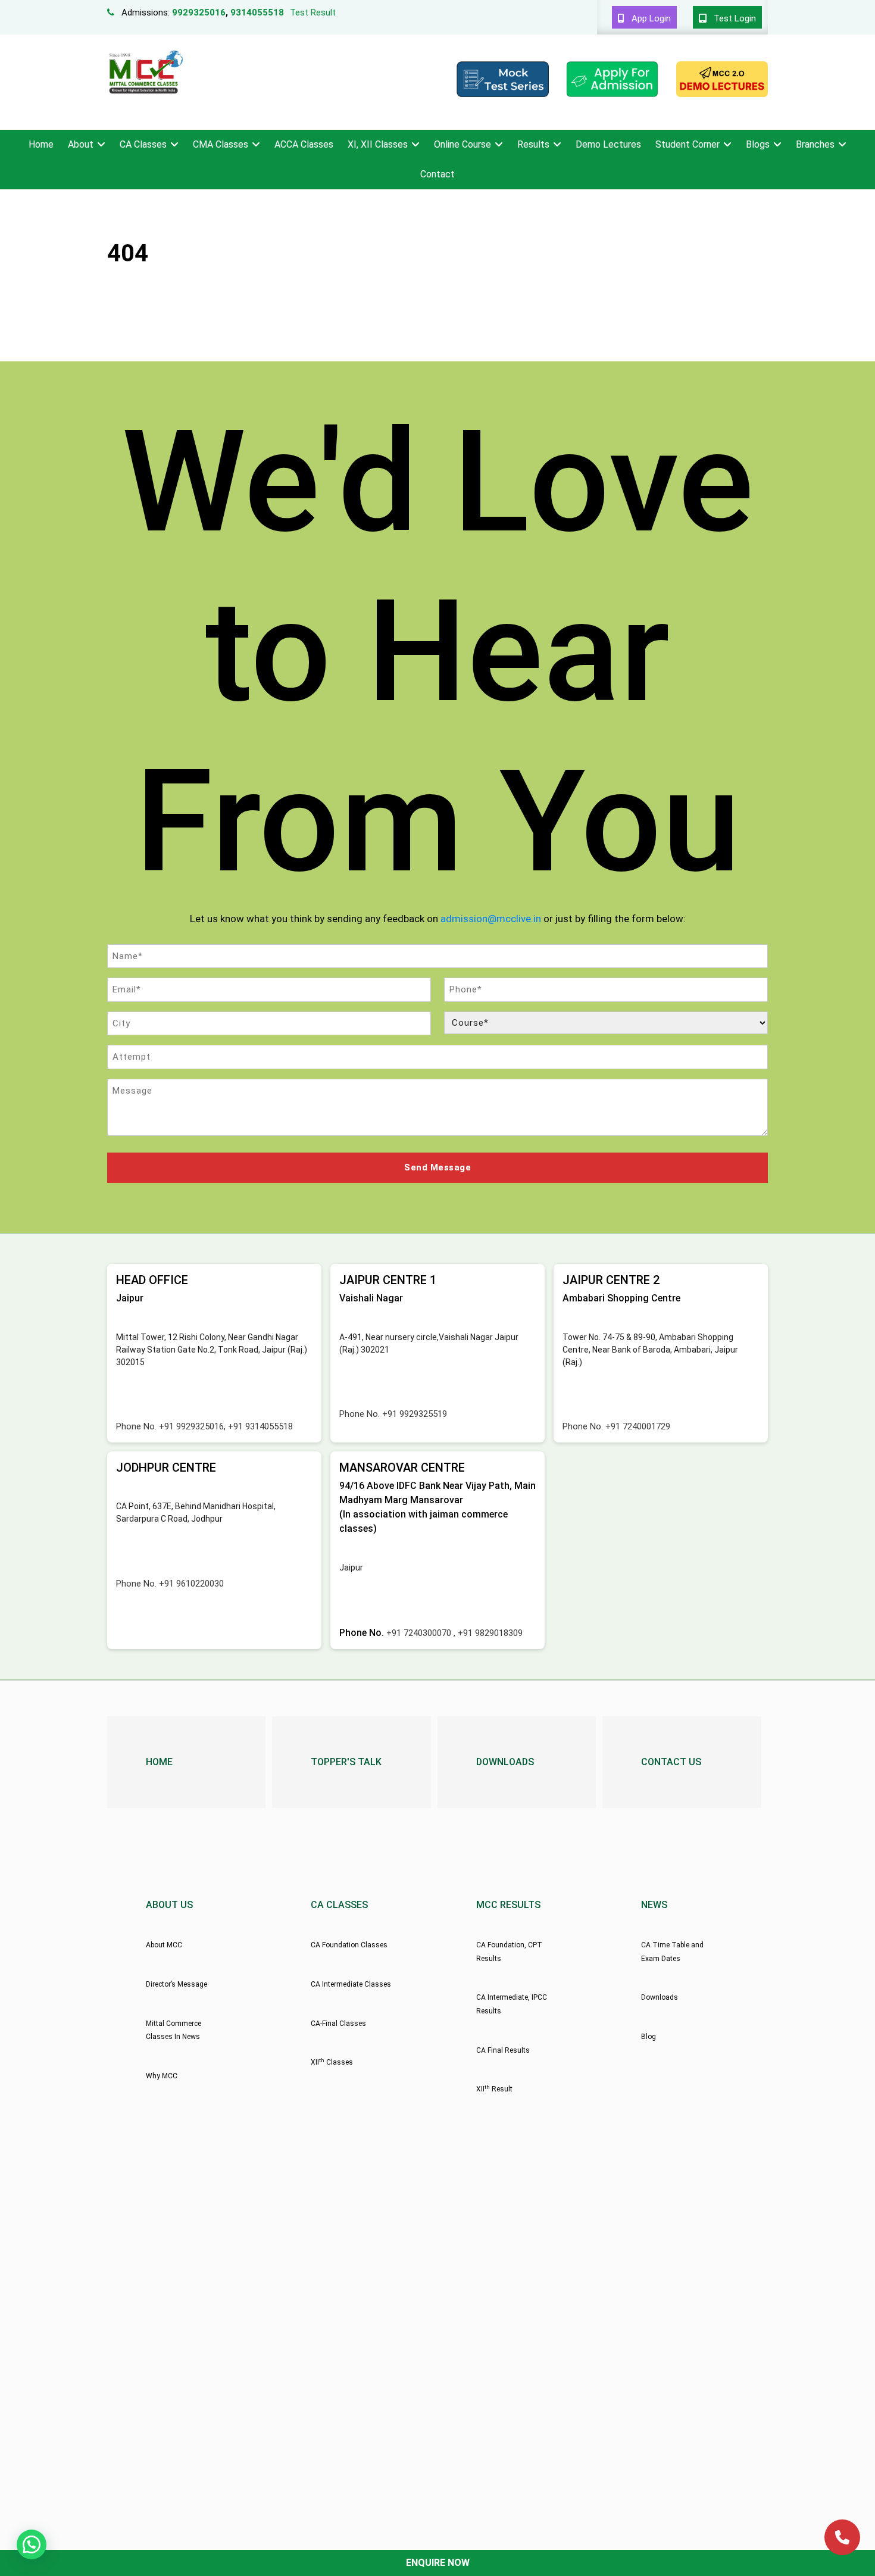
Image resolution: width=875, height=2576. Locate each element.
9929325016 (199, 13)
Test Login (734, 18)
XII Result (494, 2089)
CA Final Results (503, 2050)
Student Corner (687, 144)
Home (41, 144)
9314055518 (257, 13)
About (81, 144)
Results (533, 144)
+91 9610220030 (191, 1584)
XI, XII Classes (378, 144)
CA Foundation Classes (349, 1945)
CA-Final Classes (338, 2024)
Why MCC (162, 2076)
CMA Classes (221, 144)
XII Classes (332, 2062)
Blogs (758, 144)
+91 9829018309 (490, 1633)
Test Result (313, 13)
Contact (437, 174)
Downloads (505, 1762)
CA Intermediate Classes (351, 1984)
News (654, 1905)
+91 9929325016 (191, 1426)
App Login (650, 18)
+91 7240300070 (420, 1633)
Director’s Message (176, 1984)
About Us (169, 1905)
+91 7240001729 (638, 1426)
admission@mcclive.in (491, 919)
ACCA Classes (304, 144)
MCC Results (508, 1905)
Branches (815, 144)
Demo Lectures (608, 144)
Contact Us (671, 1762)
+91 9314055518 (260, 1426)
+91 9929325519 (415, 1414)
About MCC (164, 1945)
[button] (32, 2544)
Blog (649, 2037)
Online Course (462, 144)
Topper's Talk (346, 1762)
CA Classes (143, 144)
